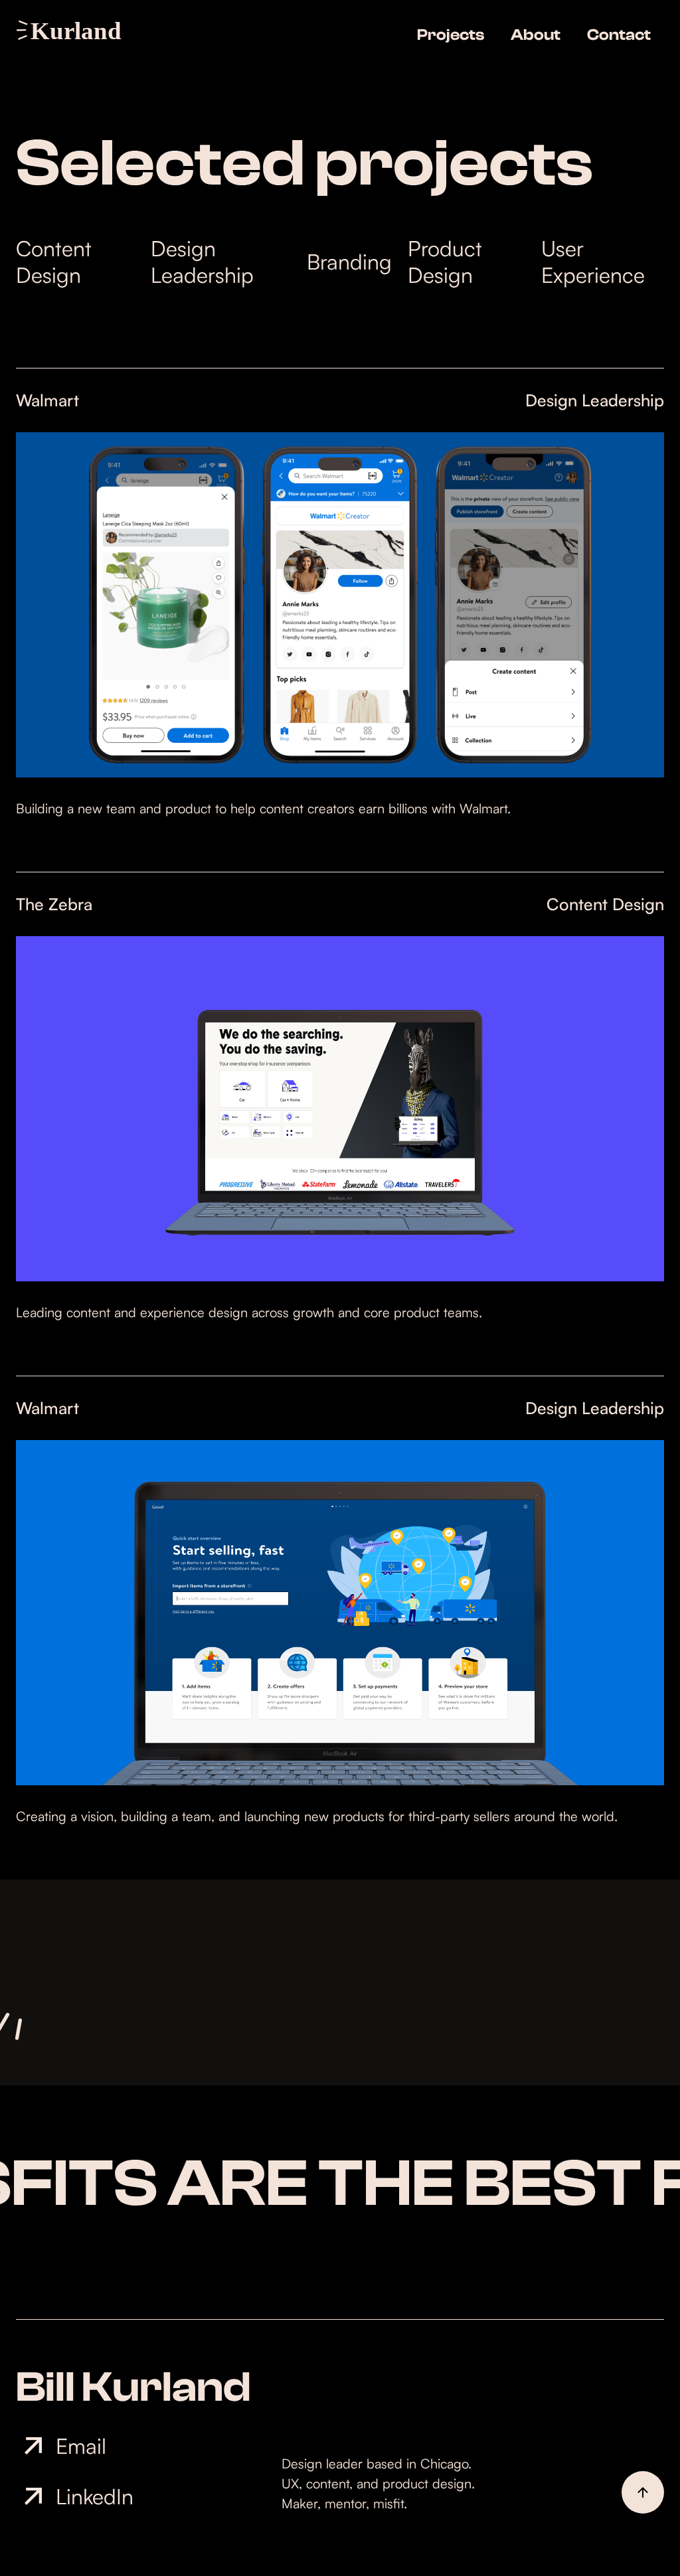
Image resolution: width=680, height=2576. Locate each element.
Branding (349, 262)
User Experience (593, 262)
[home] (74, 30)
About (536, 35)
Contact (619, 35)
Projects (451, 35)
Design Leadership (202, 262)
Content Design (54, 262)
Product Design (445, 262)
